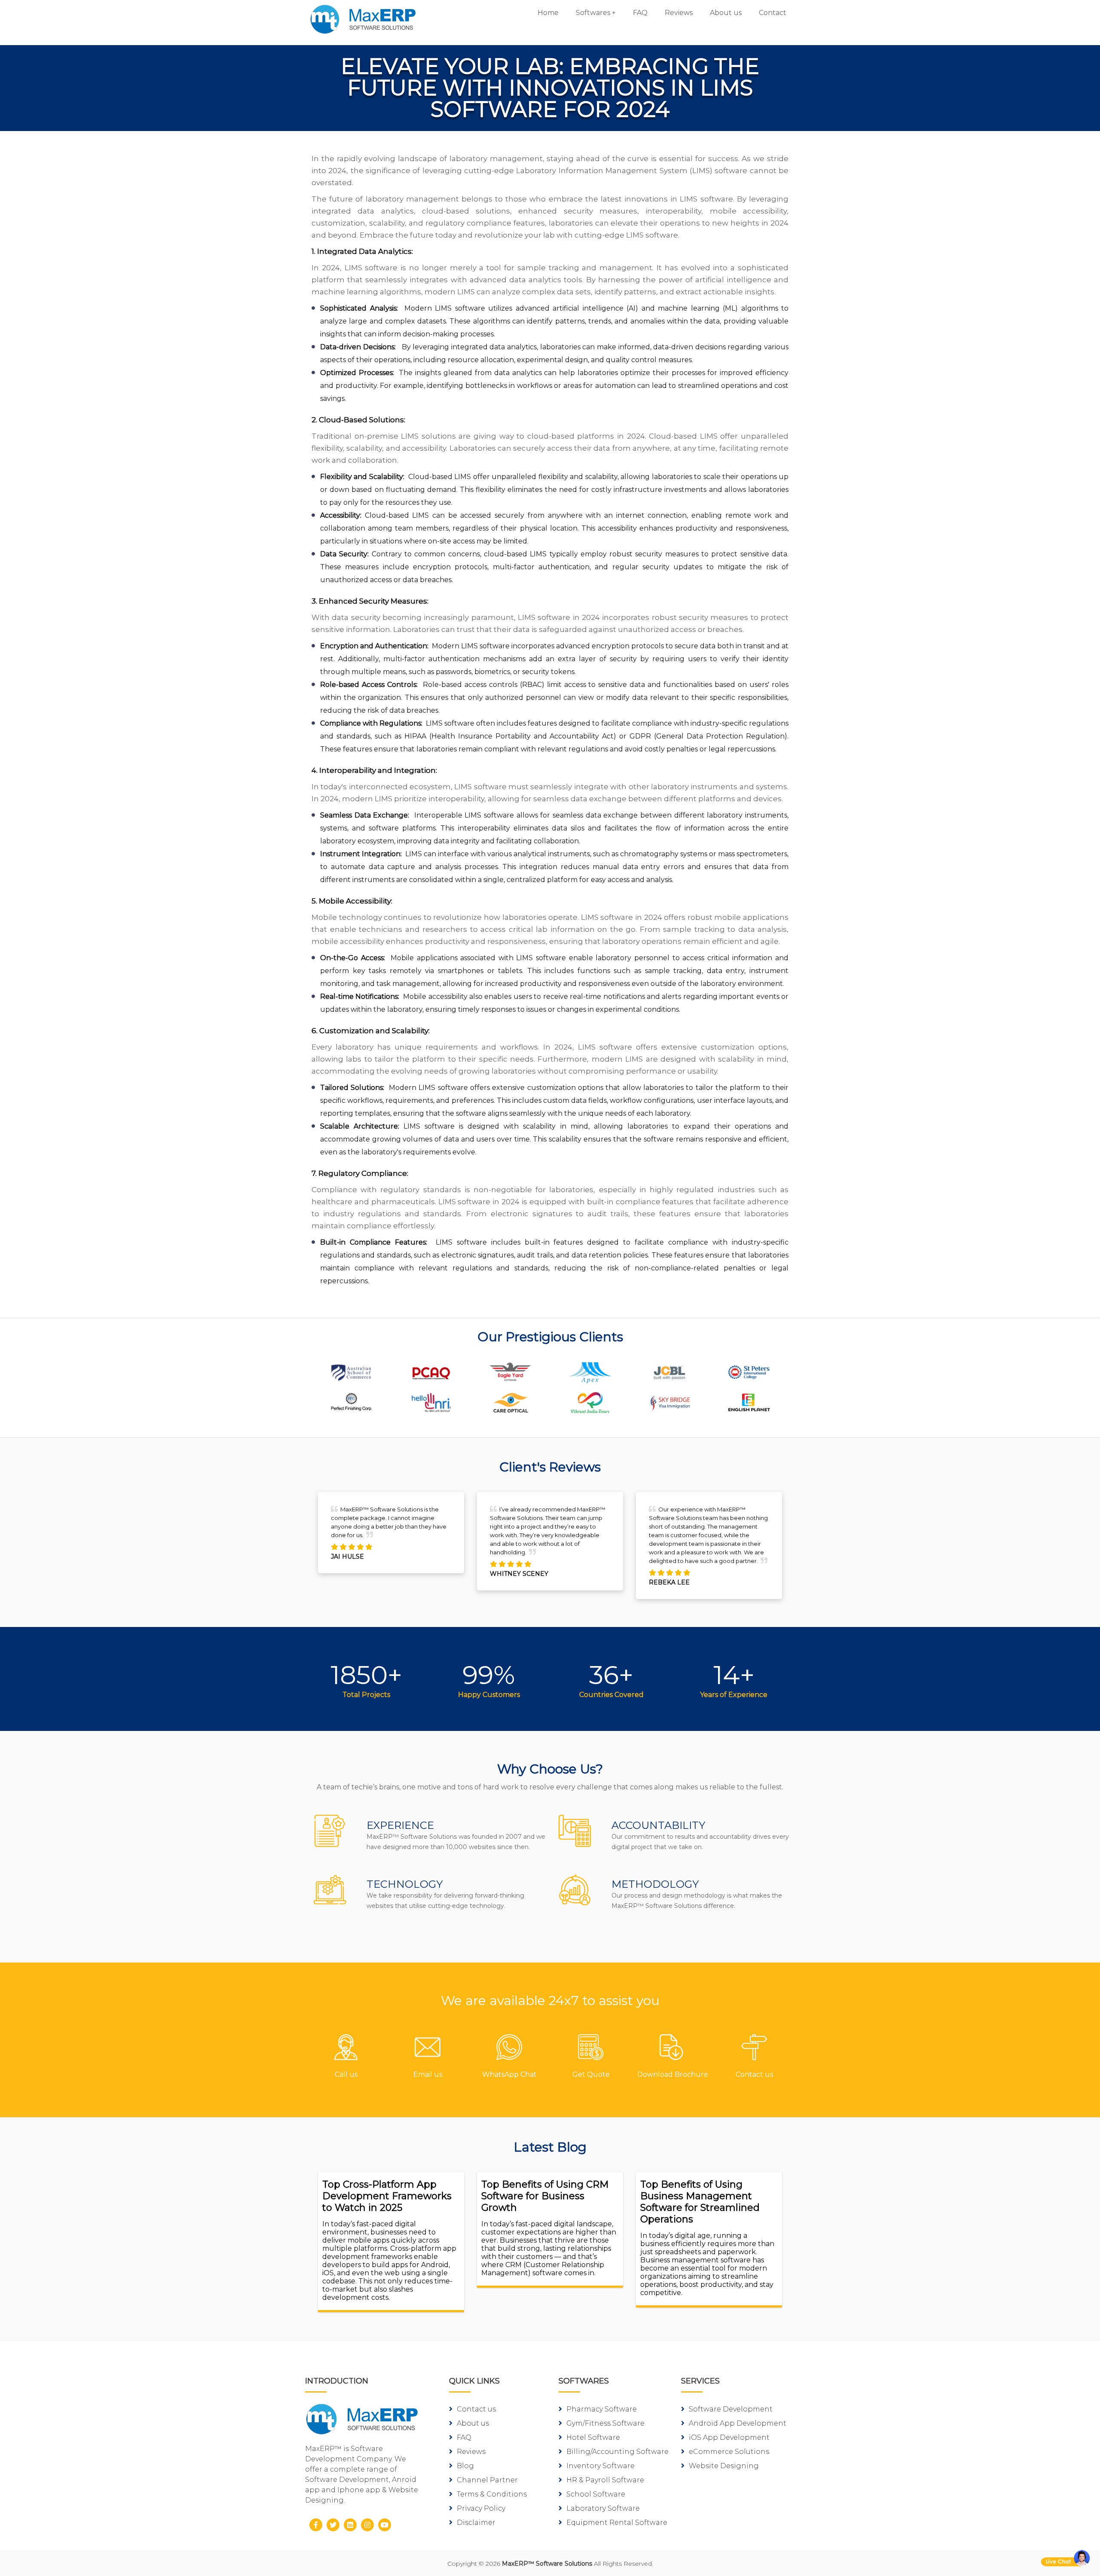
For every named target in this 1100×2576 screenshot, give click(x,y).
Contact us (476, 2409)
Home (548, 13)
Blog (465, 2466)
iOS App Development (729, 2437)
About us (726, 13)
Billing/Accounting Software (617, 2452)
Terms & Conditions (492, 2494)
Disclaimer (476, 2523)
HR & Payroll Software (605, 2480)
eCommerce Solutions (729, 2452)
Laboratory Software (603, 2508)
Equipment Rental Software (617, 2523)
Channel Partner (487, 2480)
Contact (773, 13)
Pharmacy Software (602, 2409)
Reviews (679, 13)
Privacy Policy (481, 2508)
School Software (596, 2494)
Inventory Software (600, 2466)
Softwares (593, 13)
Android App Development (738, 2423)
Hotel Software (593, 2437)
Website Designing (724, 2466)
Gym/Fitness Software (605, 2423)
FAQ (640, 13)
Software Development (731, 2409)
